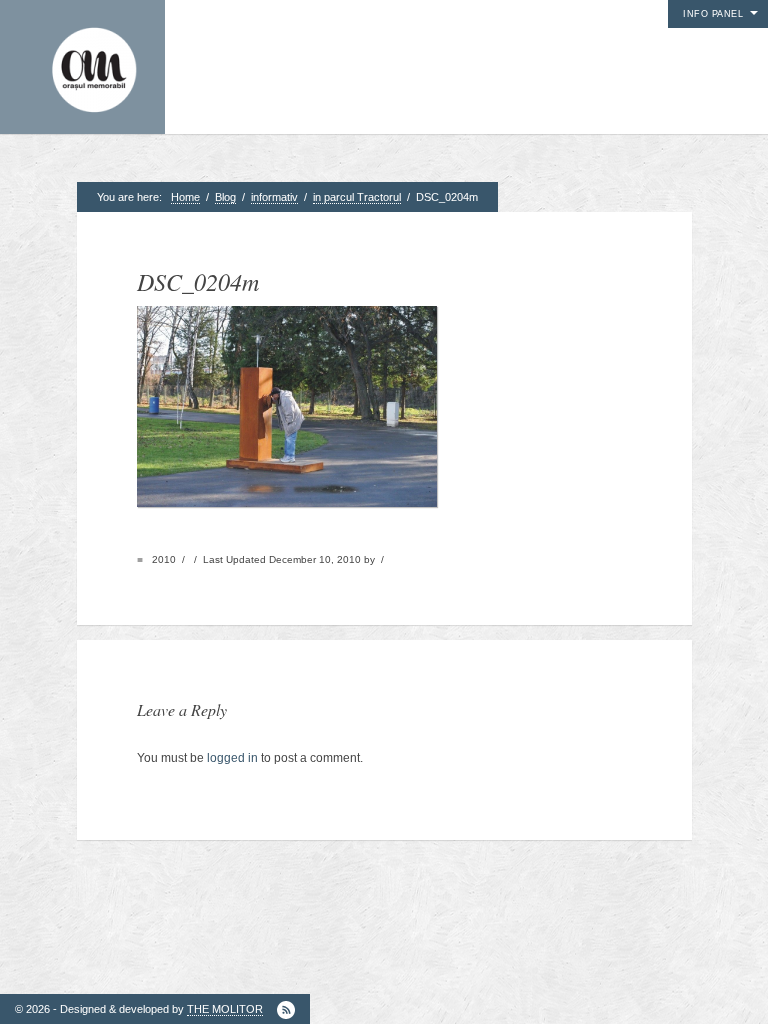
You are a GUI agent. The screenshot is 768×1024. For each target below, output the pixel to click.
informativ (274, 197)
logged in (232, 758)
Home (185, 197)
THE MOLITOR (225, 1009)
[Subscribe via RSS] (286, 1010)
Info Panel (713, 14)
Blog (225, 197)
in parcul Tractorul (357, 197)
